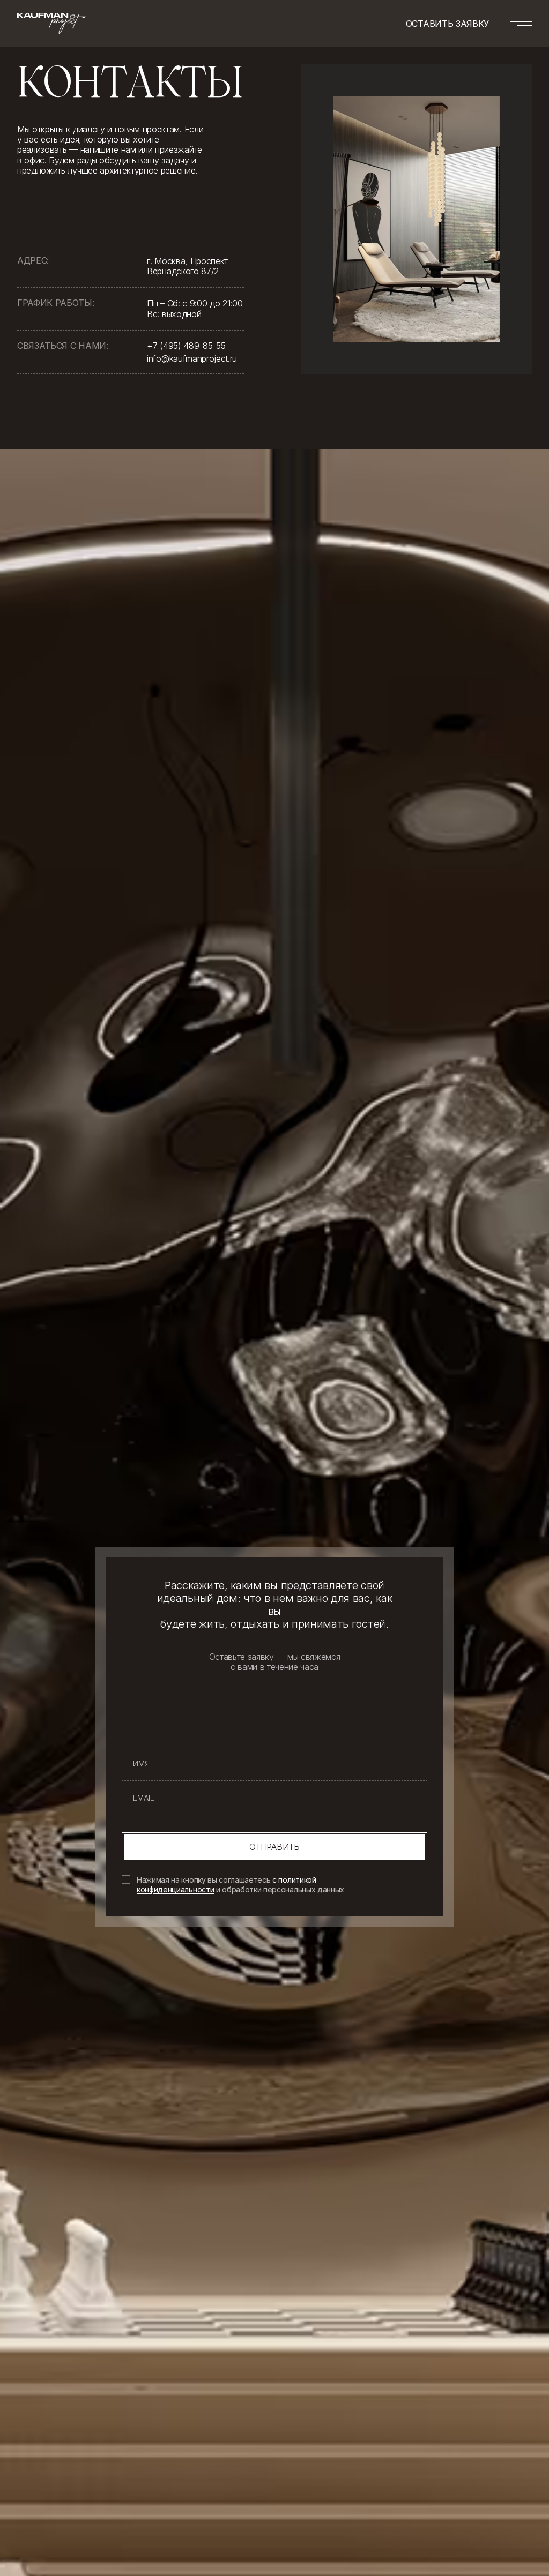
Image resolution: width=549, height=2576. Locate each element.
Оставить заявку (447, 24)
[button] (521, 24)
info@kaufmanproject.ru (192, 358)
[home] (51, 23)
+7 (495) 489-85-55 (186, 346)
